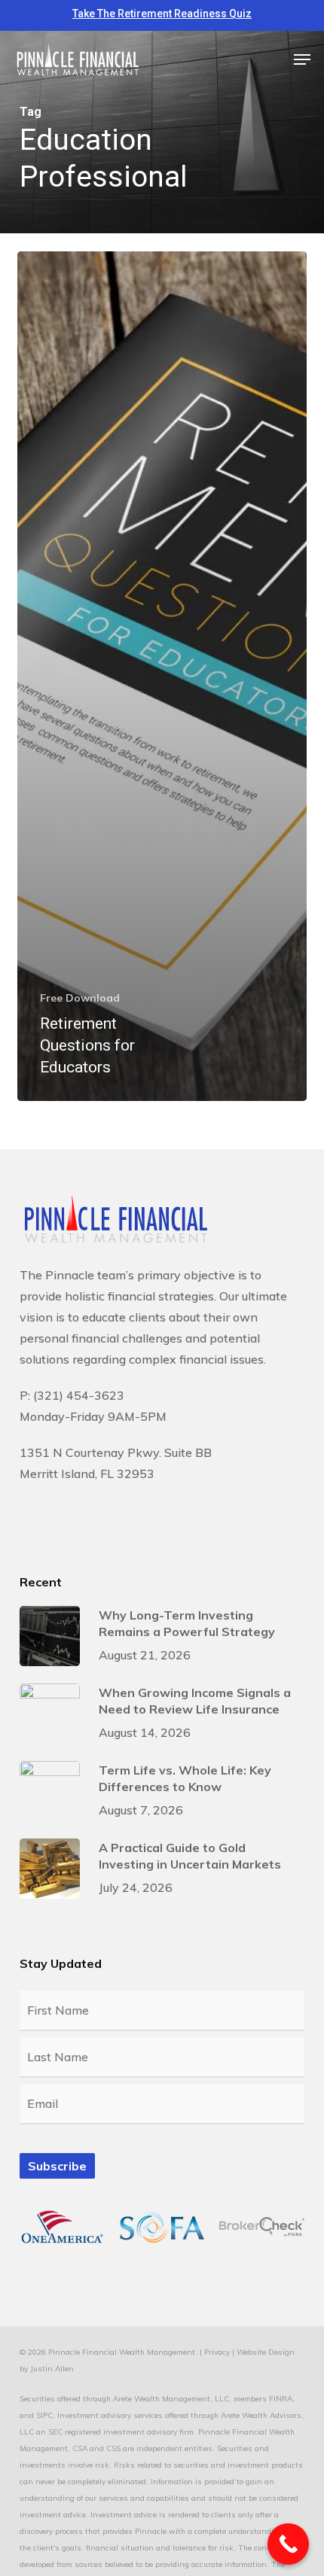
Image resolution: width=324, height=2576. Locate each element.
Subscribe (57, 2166)
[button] (302, 59)
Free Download (80, 998)
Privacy (217, 2352)
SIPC (44, 2415)
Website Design (266, 2352)
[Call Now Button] (288, 2544)
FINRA (281, 2399)
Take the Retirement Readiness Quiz (162, 14)
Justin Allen (52, 2369)
